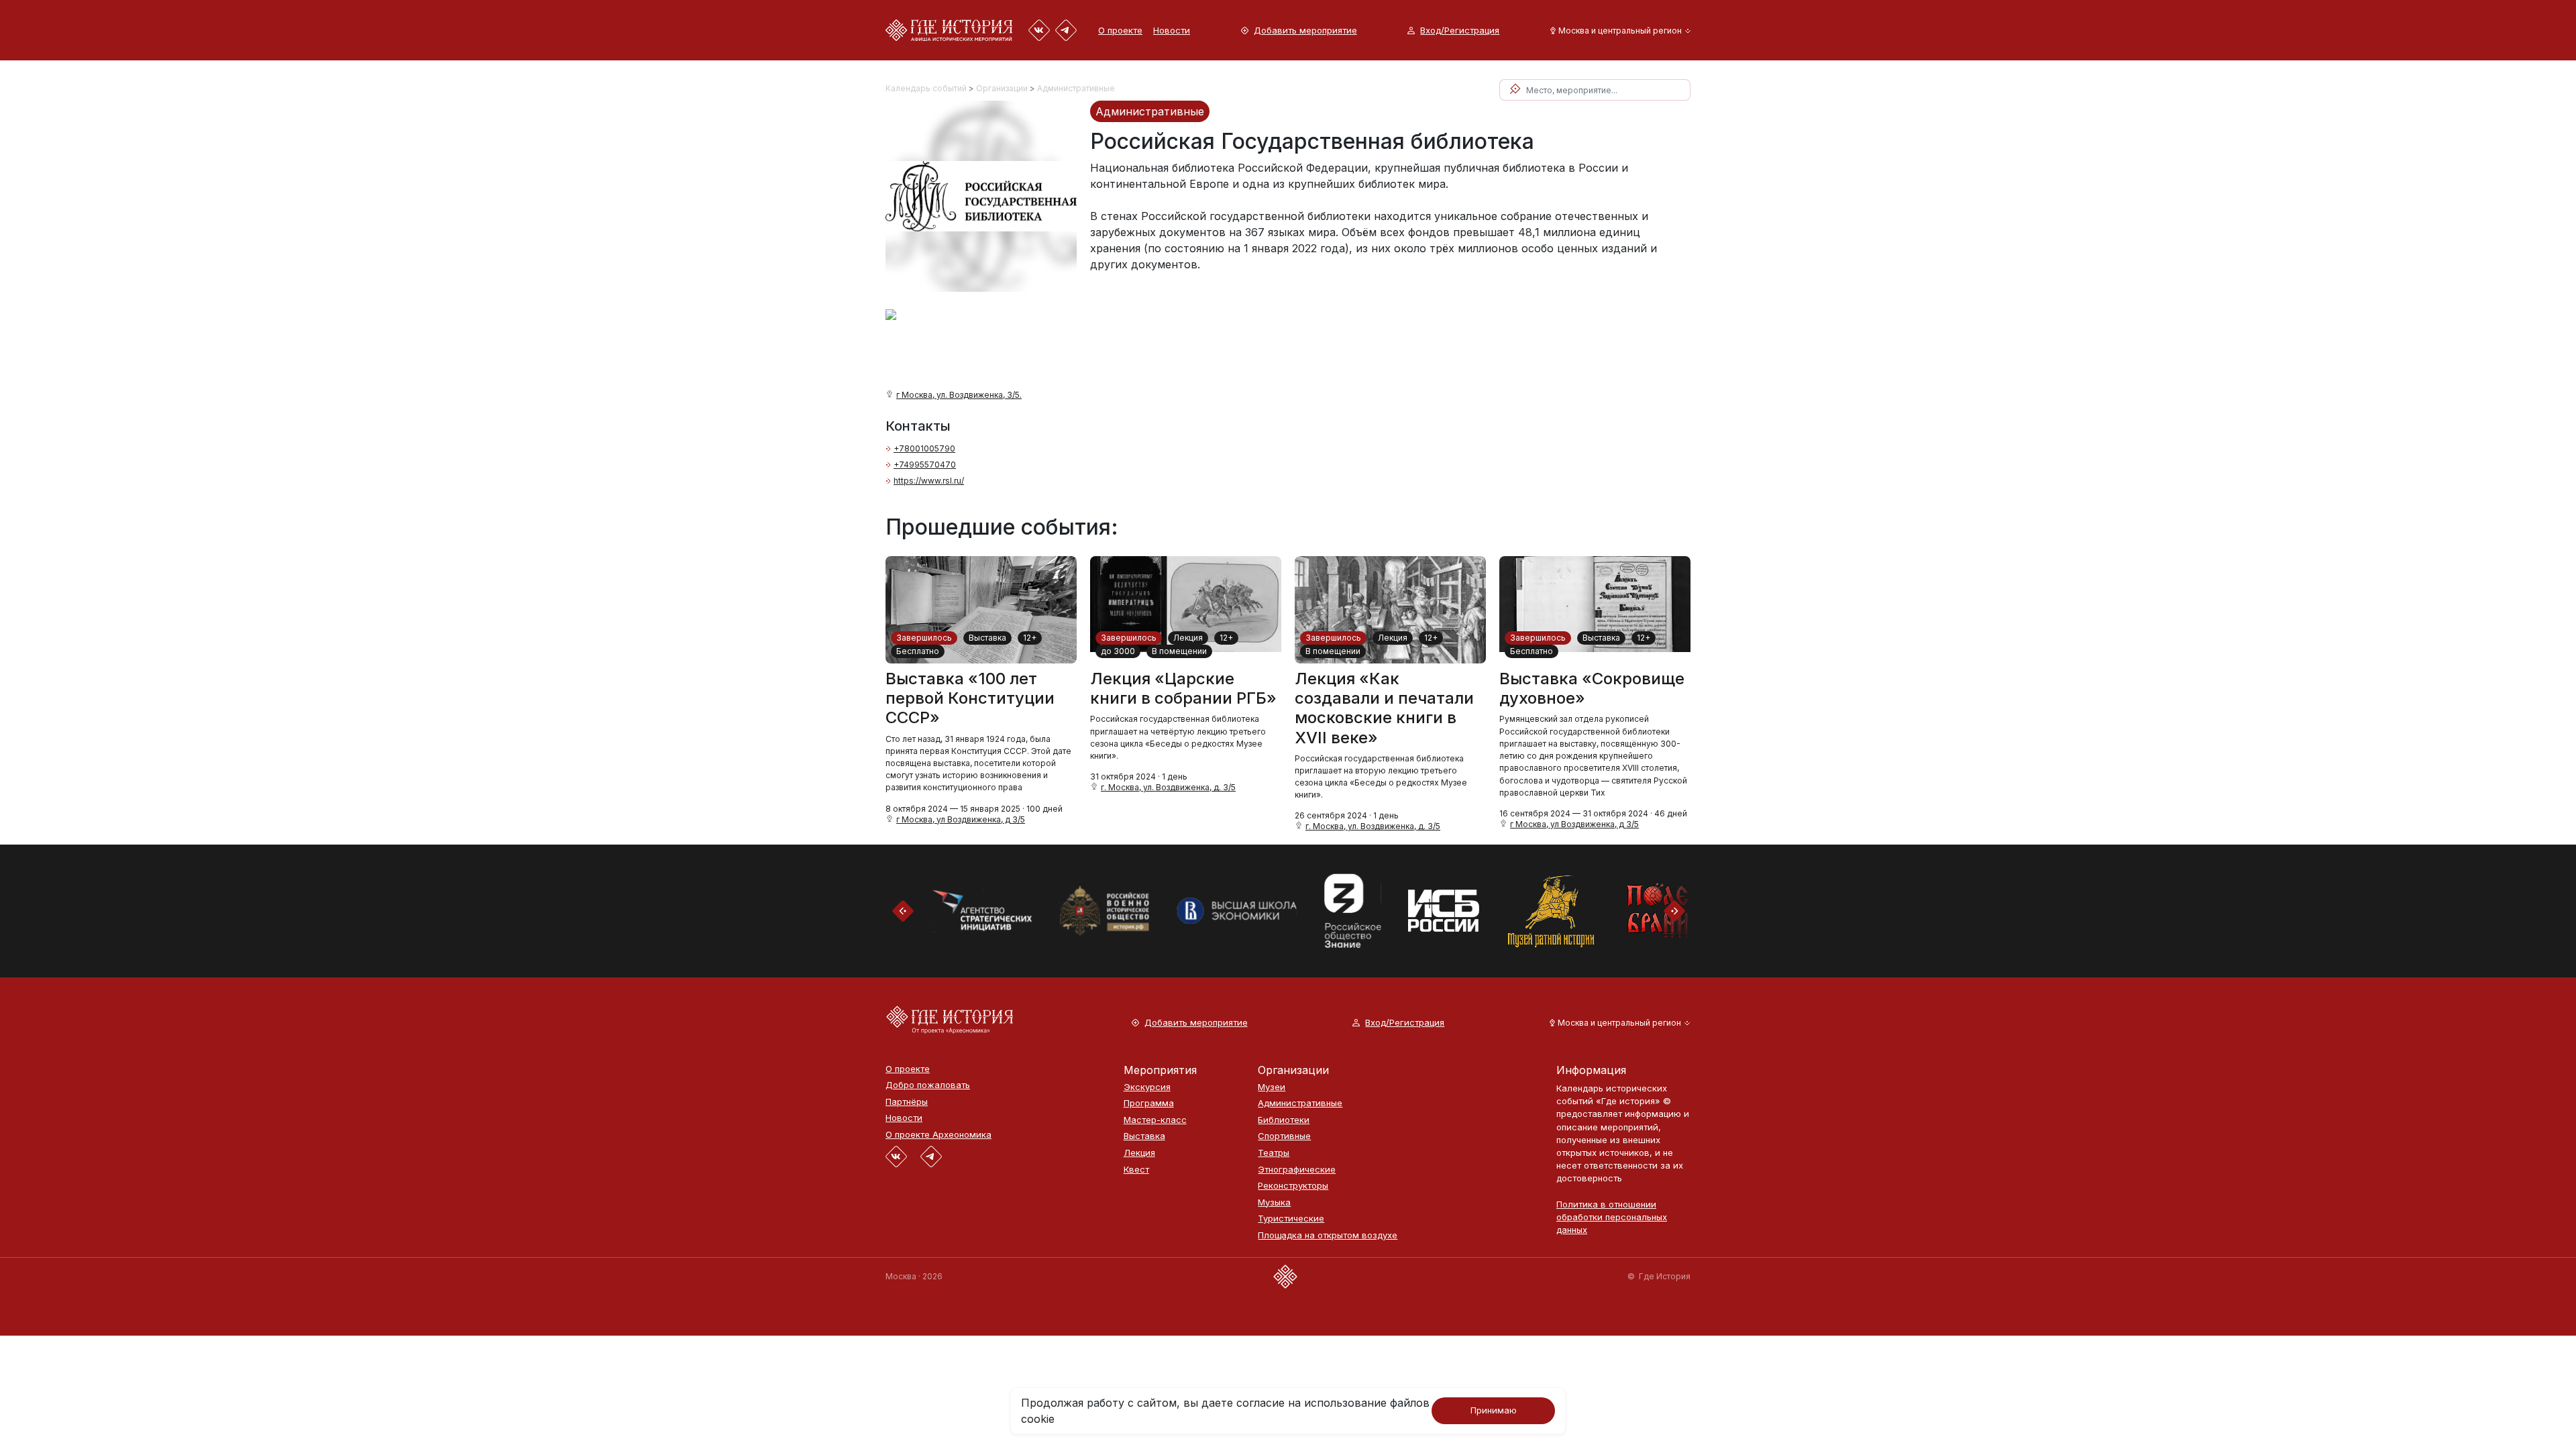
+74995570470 (925, 465)
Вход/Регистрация (1460, 31)
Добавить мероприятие (1305, 31)
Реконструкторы (1293, 1186)
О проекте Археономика (938, 1135)
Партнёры (907, 1102)
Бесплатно (918, 651)
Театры (1274, 1153)
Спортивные (1284, 1136)
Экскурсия (1147, 1087)
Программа (1149, 1103)
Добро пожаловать (928, 1085)
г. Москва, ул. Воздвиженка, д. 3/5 (1168, 787)
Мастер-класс (1155, 1120)
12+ (1030, 638)
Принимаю (1494, 1410)
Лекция (1188, 638)
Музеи (1272, 1087)
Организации (1002, 88)
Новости (1172, 30)
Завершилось (924, 638)
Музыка (1274, 1202)
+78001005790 (924, 448)
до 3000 (1118, 651)
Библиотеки (1284, 1120)
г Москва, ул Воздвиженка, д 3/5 (961, 819)
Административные (1076, 88)
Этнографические (1297, 1170)
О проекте (1120, 30)
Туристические (1291, 1219)
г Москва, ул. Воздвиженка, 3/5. (959, 395)
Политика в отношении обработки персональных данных (1612, 1217)
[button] (1618, 31)
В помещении (1179, 651)
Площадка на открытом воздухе (1328, 1235)
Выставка (987, 638)
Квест (1136, 1170)
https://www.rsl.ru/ (929, 481)
